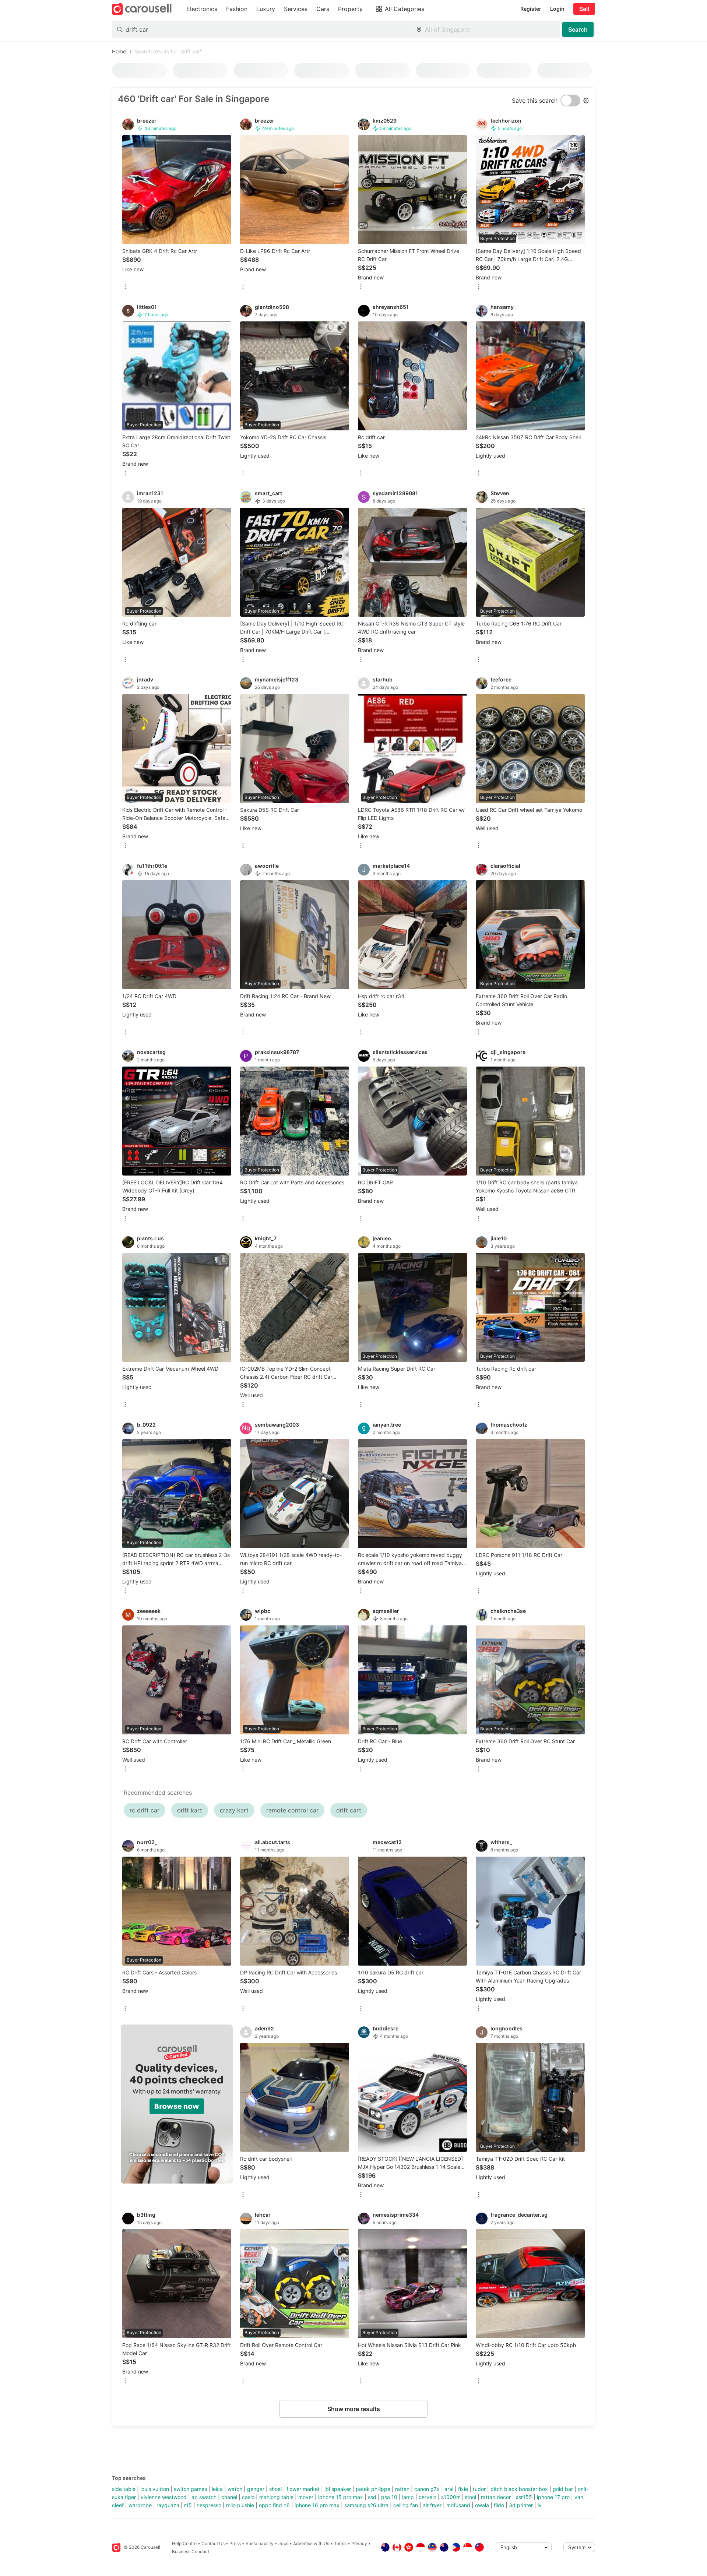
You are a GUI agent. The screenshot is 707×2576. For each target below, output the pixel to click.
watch (235, 2489)
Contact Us (213, 2543)
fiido (499, 2505)
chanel (229, 2497)
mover (306, 2497)
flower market (303, 2489)
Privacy (359, 2543)
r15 (188, 2505)
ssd (372, 2497)
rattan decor (496, 2497)
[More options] (125, 287)
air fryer (432, 2505)
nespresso (209, 2505)
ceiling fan (406, 2505)
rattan (402, 2489)
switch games (190, 2489)
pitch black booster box (519, 2489)
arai (449, 2489)
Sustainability (260, 2543)
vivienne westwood (164, 2497)
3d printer (521, 2505)
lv (540, 2505)
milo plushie (240, 2505)
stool (470, 2497)
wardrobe (140, 2505)
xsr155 (524, 2497)
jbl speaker (338, 2489)
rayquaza (168, 2505)
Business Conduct (191, 2552)
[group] (177, 2104)
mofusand (458, 2505)
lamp (408, 2497)
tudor (479, 2489)
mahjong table (276, 2497)
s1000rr (451, 2497)
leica (217, 2489)
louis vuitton (155, 2489)
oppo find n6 (274, 2505)
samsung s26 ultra (366, 2505)
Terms (340, 2543)
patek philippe (373, 2489)
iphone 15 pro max (341, 2497)
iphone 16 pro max (317, 2505)
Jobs (283, 2543)
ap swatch (204, 2497)
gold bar (563, 2489)
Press (235, 2543)
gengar (256, 2489)
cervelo (428, 2497)
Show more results (354, 2409)
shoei (275, 2489)
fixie (463, 2489)
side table (124, 2489)
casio (248, 2497)
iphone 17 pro (553, 2497)
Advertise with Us (311, 2543)
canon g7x (427, 2489)
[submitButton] (578, 29)
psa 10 (389, 2497)
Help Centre (184, 2543)
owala (482, 2505)
